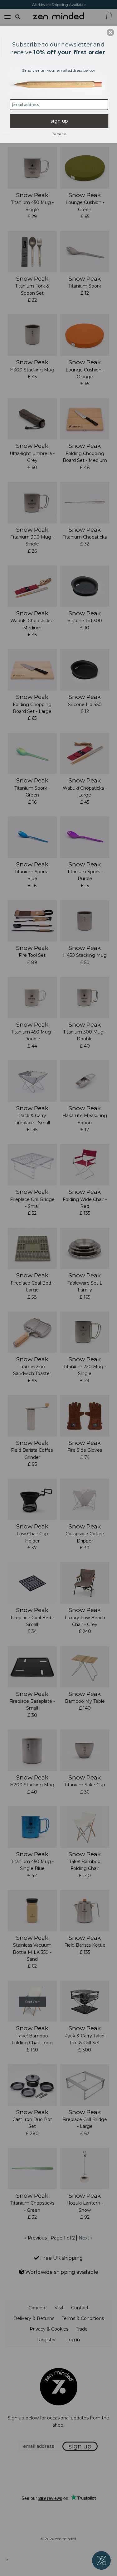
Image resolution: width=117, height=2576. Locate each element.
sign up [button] (59, 121)
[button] (110, 32)
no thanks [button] (59, 134)
